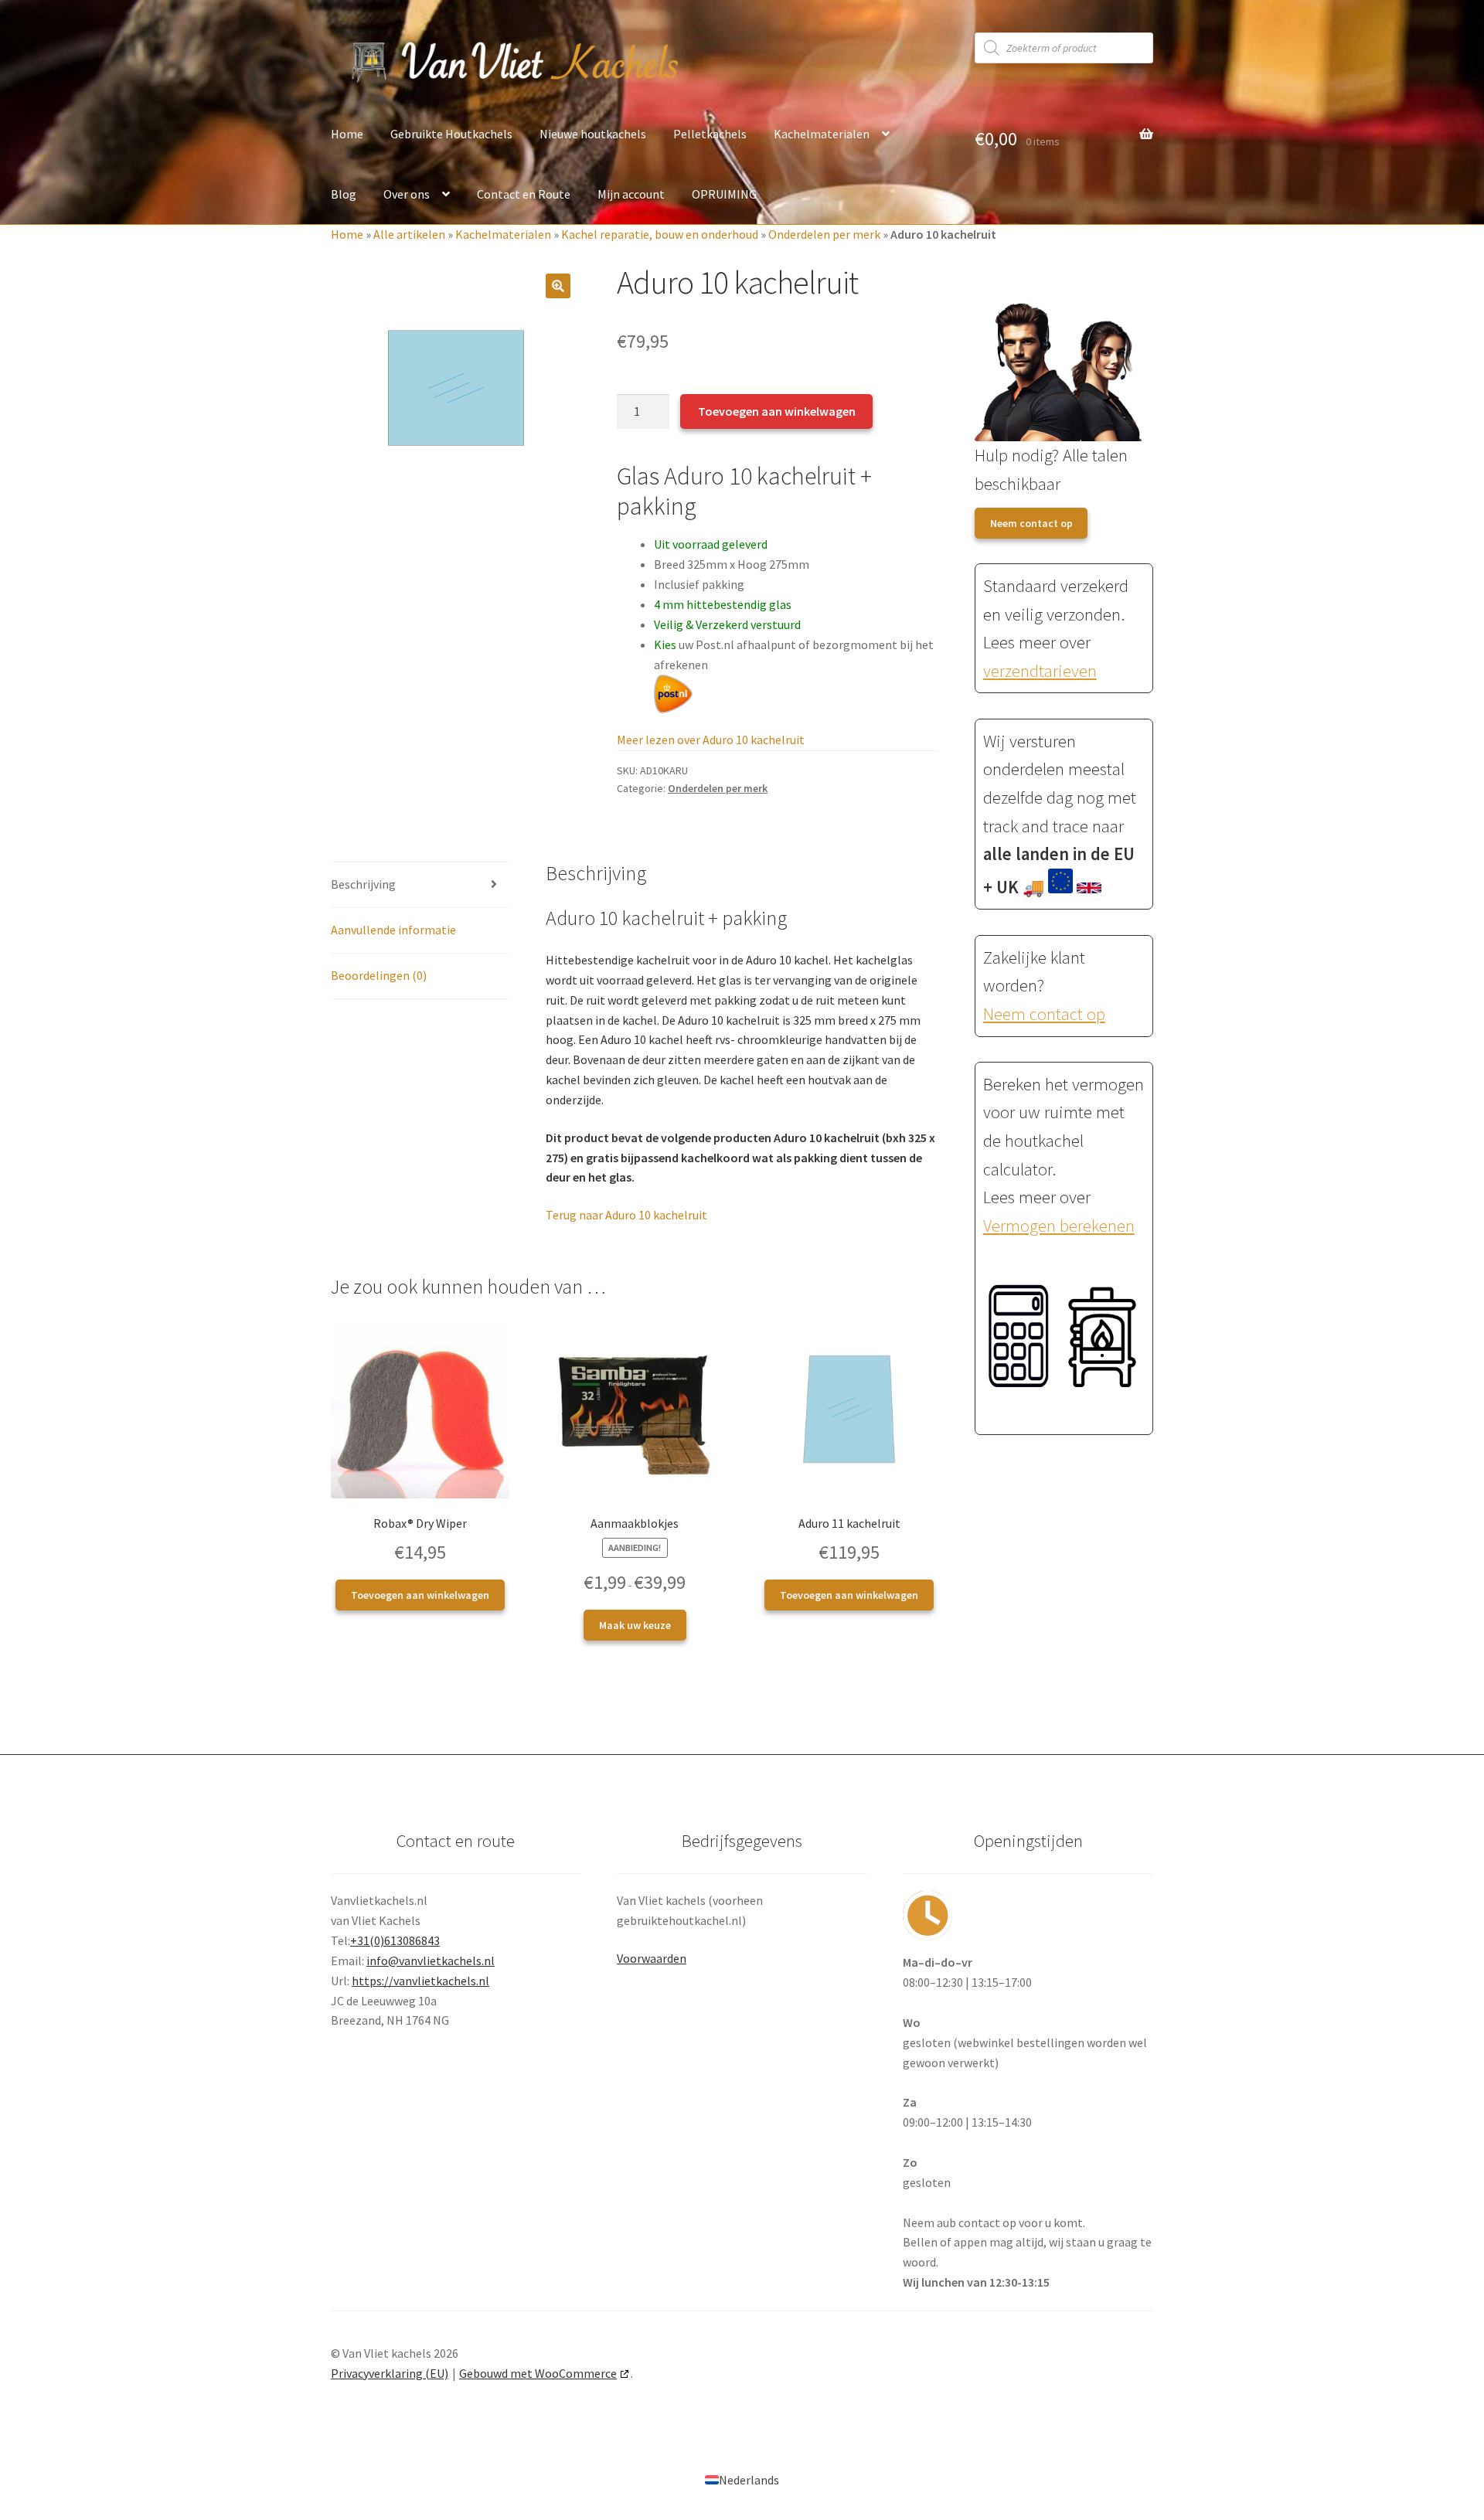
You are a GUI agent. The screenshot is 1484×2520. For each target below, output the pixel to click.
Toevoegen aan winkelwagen (777, 411)
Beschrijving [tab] (363, 884)
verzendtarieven (1040, 671)
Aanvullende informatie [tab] (393, 930)
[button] (558, 286)
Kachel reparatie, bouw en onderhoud (660, 234)
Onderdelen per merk (824, 234)
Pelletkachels (710, 134)
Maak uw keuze (635, 1625)
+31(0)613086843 (395, 1940)
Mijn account (631, 194)
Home (347, 134)
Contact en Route (524, 194)
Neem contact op (1031, 523)
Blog (344, 194)
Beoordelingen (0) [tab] (379, 975)
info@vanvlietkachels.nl (431, 1961)
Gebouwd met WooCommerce (538, 2373)
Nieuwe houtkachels (593, 134)
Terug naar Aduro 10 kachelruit (626, 1215)
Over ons (407, 194)
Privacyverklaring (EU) (390, 2373)
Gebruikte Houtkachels (451, 134)
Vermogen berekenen (1059, 1226)
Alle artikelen (409, 234)
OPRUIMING (724, 194)
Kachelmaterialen (822, 134)
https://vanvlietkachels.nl (420, 1981)
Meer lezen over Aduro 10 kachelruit (711, 740)
